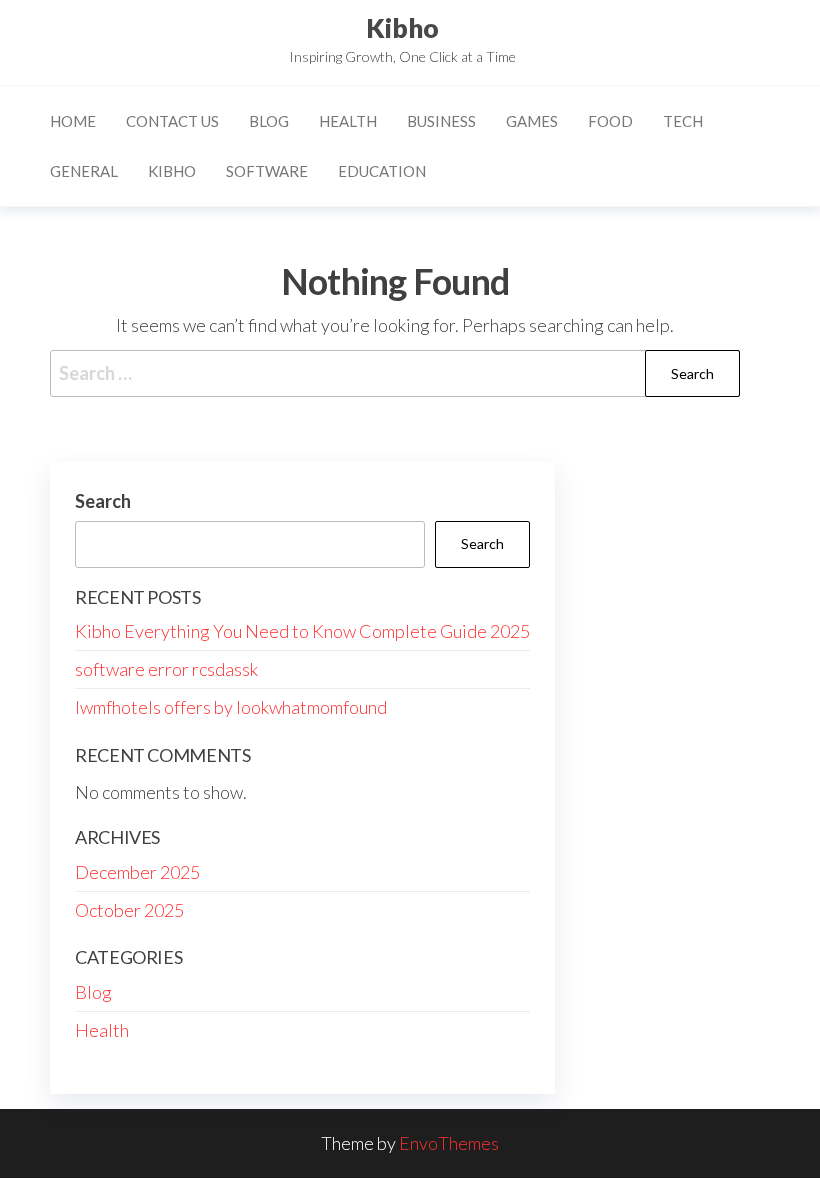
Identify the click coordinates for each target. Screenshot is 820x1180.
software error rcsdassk (166, 669)
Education (382, 171)
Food (610, 121)
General (84, 171)
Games (532, 121)
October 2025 (129, 910)
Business (441, 121)
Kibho (402, 28)
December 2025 (137, 872)
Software (267, 171)
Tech (683, 121)
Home (73, 121)
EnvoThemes (449, 1143)
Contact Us (172, 121)
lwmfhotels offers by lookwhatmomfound (231, 707)
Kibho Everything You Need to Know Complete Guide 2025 (302, 631)
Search (103, 501)
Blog (269, 121)
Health (348, 121)
